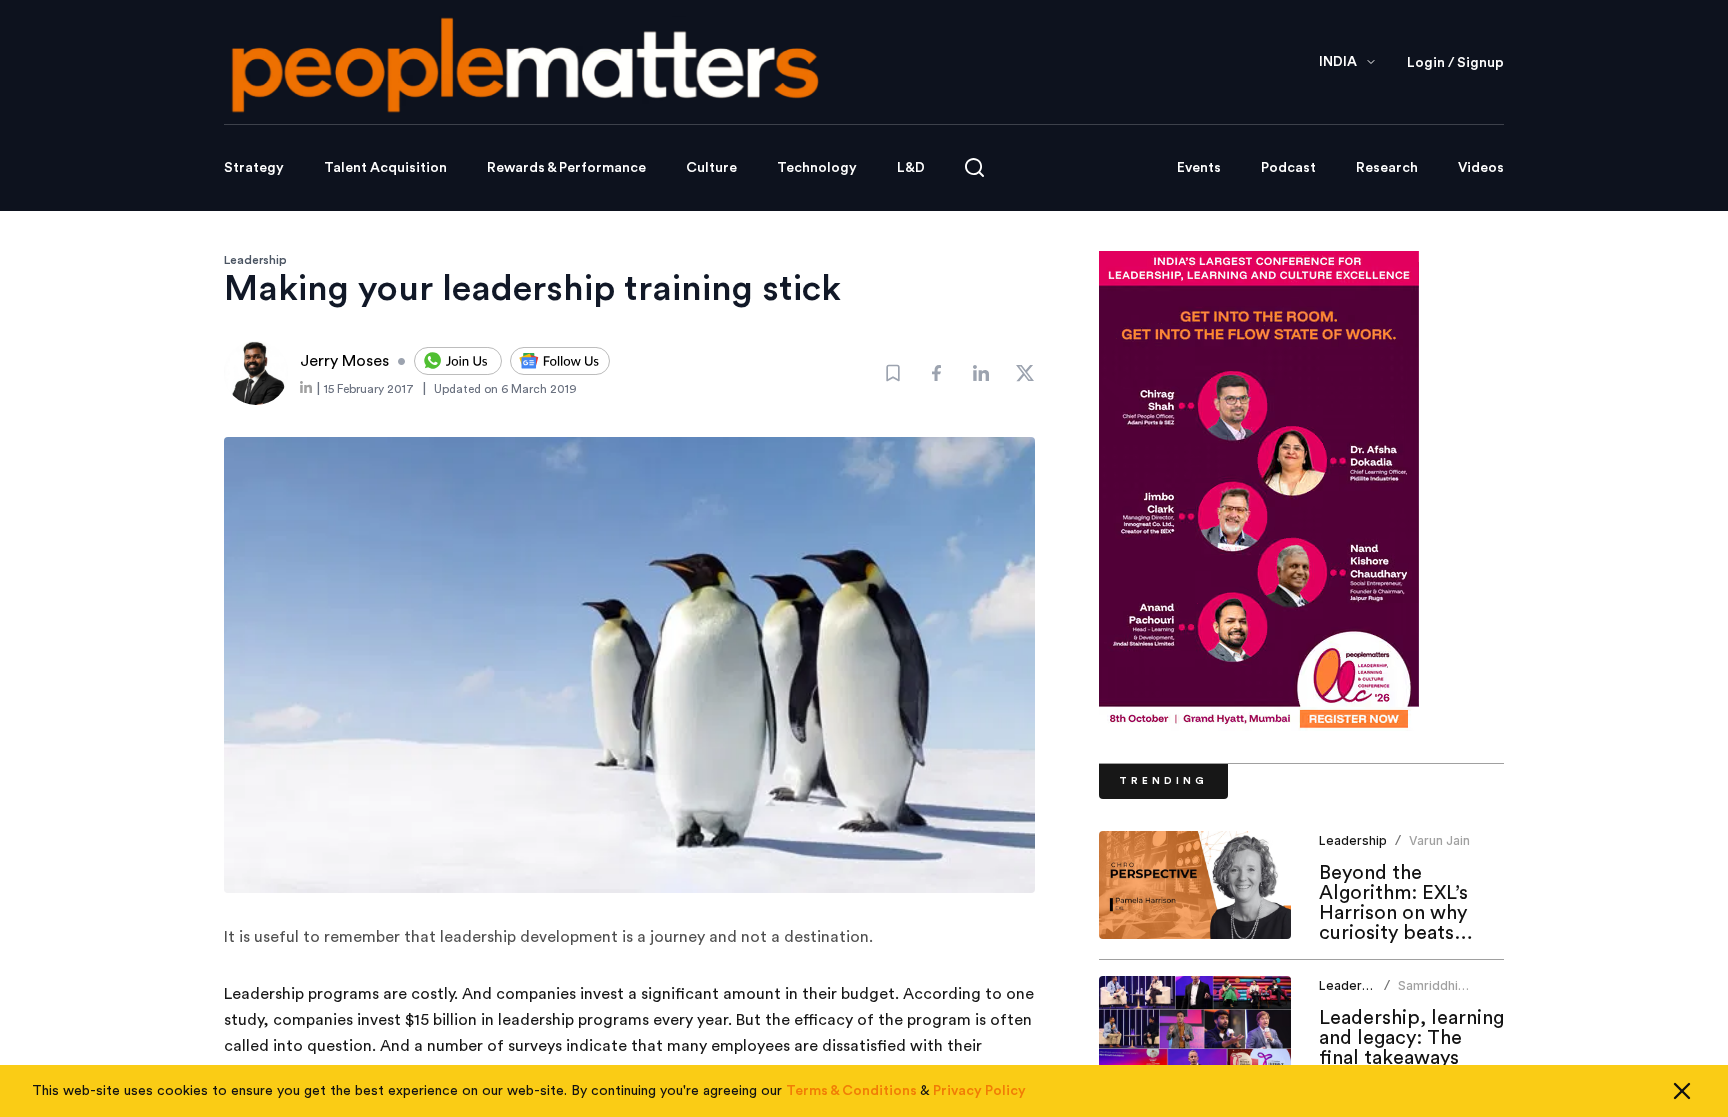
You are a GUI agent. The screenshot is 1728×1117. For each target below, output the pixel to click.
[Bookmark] (893, 373)
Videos (1481, 168)
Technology (817, 168)
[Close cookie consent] (1682, 1091)
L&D (911, 168)
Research (1387, 168)
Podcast (1288, 168)
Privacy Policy (979, 1091)
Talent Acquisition (385, 168)
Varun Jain (1439, 840)
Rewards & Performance (566, 168)
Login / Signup (1455, 63)
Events (1199, 168)
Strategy (254, 168)
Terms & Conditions (851, 1091)
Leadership (255, 260)
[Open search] (974, 167)
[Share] (937, 373)
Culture (711, 168)
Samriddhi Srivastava (1429, 993)
